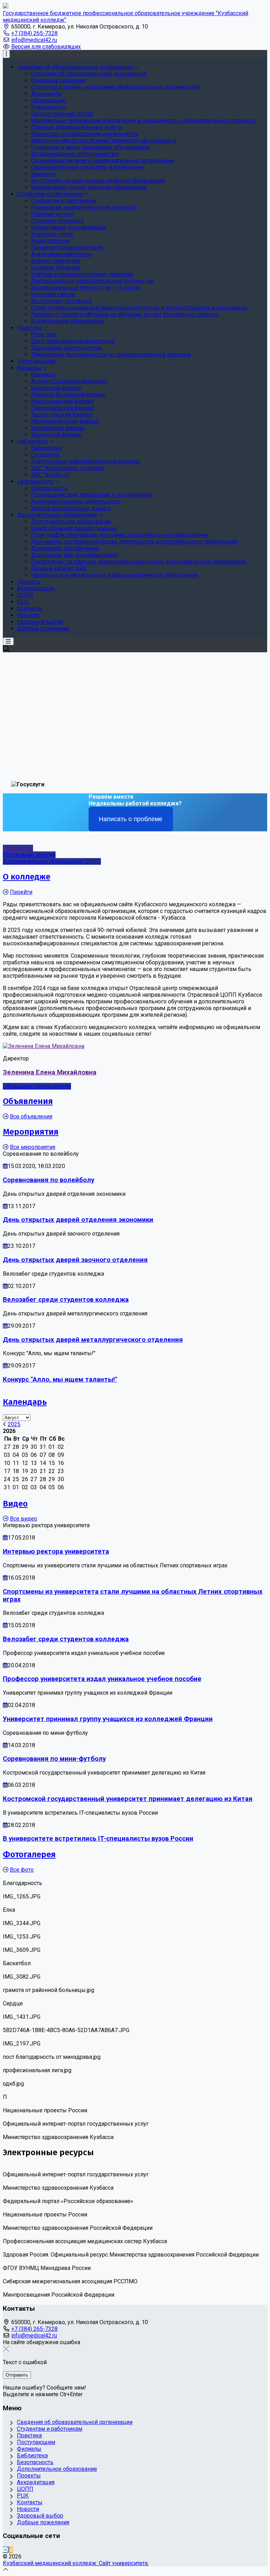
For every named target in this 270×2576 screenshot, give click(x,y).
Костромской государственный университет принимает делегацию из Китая (128, 1799)
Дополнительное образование (57, 2469)
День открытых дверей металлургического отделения (93, 1340)
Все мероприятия (33, 1147)
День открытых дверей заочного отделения (75, 1260)
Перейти (21, 892)
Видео (15, 1504)
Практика (29, 2435)
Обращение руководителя (37, 1086)
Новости (28, 2509)
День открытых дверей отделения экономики (78, 1220)
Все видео (24, 1519)
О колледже (27, 877)
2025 (14, 1424)
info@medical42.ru (34, 40)
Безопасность (35, 2462)
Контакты (30, 2502)
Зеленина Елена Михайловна (50, 1072)
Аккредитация (36, 2482)
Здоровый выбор (40, 2516)
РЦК (23, 2496)
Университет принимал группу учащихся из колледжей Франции (108, 1719)
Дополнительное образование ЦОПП (52, 861)
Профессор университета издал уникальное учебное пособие (102, 1679)
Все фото (22, 1870)
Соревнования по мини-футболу (54, 1759)
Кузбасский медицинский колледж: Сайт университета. (76, 2563)
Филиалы (29, 2449)
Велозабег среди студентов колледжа (66, 1300)
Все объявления (31, 1116)
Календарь (25, 1402)
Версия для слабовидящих (46, 47)
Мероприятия (31, 1132)
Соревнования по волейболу (49, 1180)
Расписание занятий (29, 855)
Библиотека (32, 2456)
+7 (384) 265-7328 (34, 33)
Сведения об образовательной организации (75, 2422)
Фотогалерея (29, 1854)
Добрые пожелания (43, 2522)
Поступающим (36, 2442)
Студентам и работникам (50, 2429)
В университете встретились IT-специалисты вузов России (98, 1839)
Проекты (29, 2476)
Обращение (18, 848)
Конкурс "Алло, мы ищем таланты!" (60, 1379)
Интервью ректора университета (56, 1552)
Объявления (28, 1101)
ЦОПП (25, 2489)
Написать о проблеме (131, 819)
